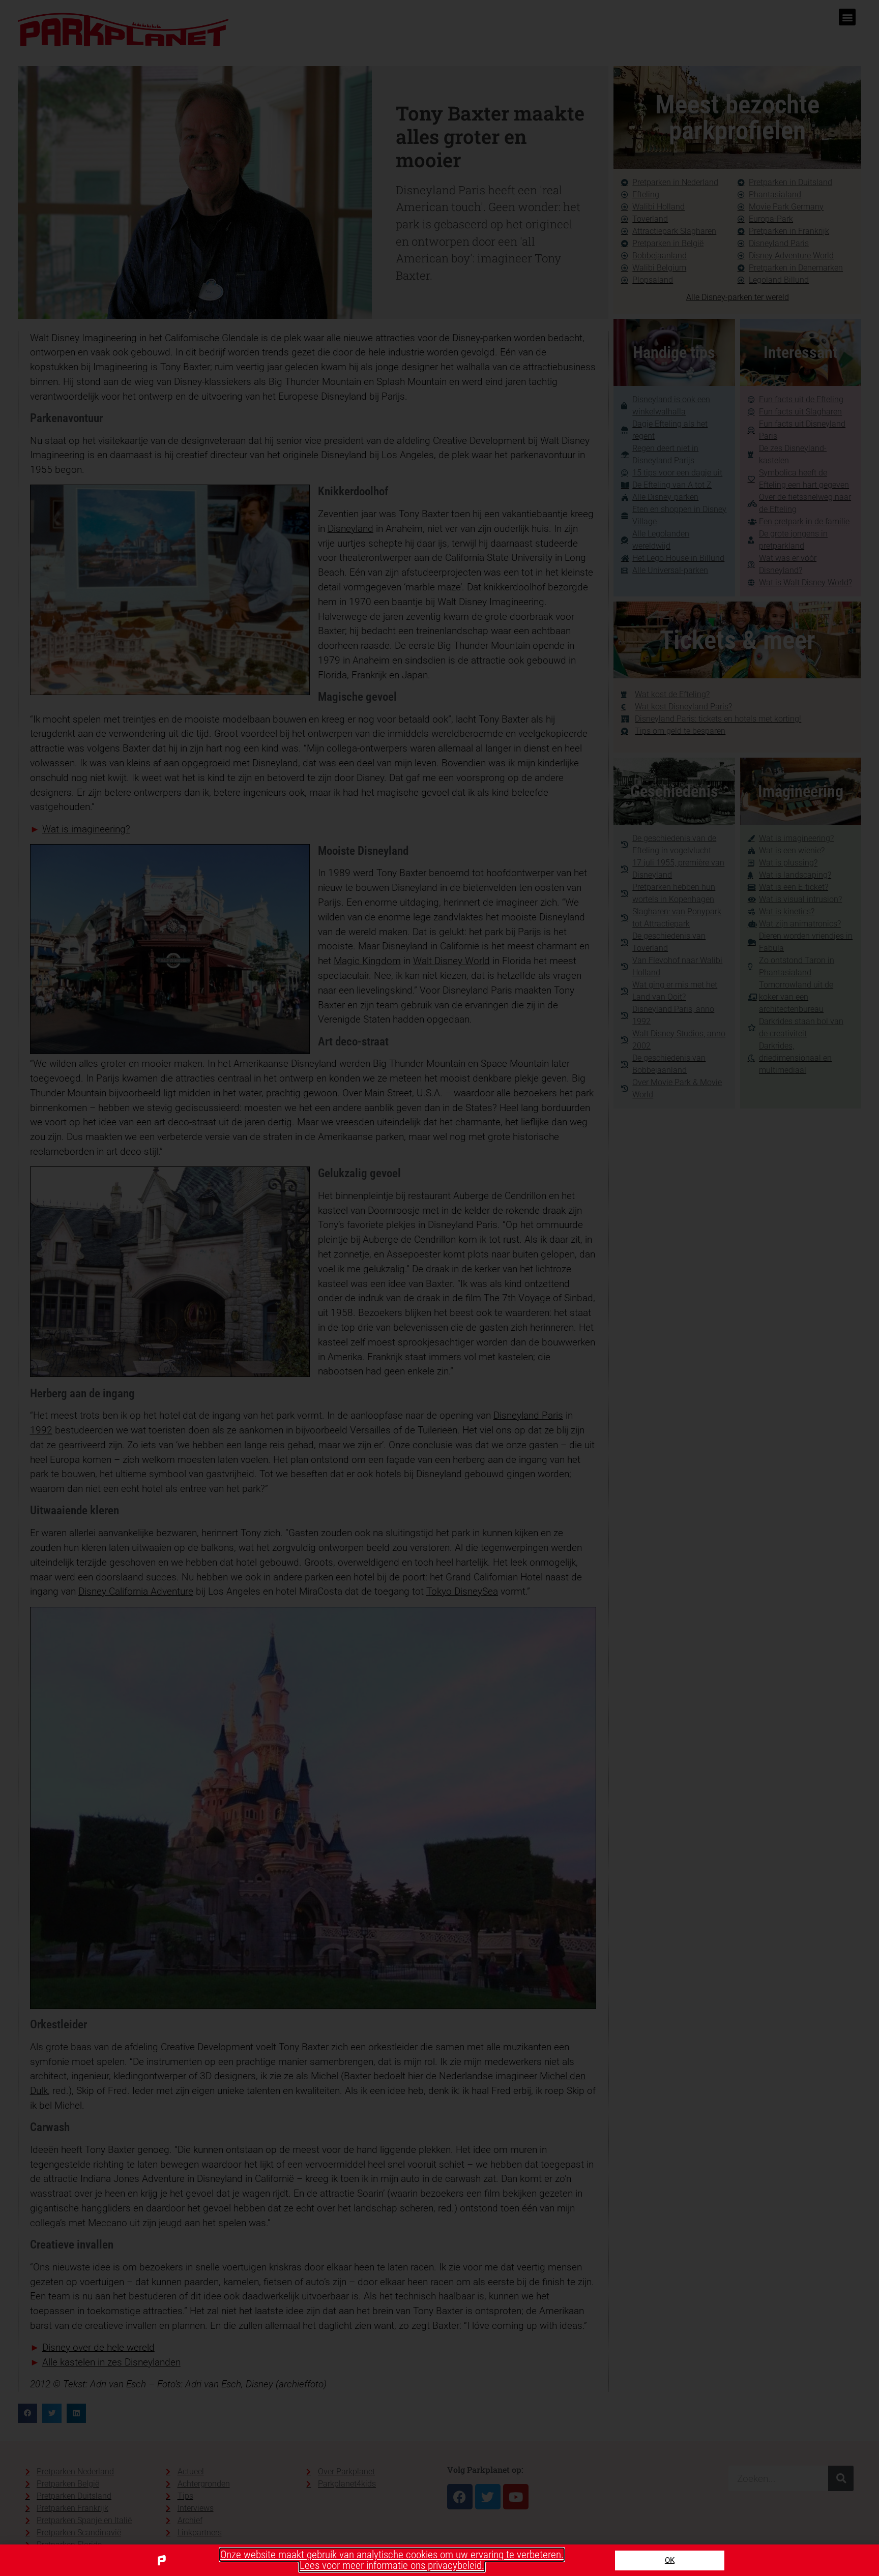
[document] (439, 1288)
